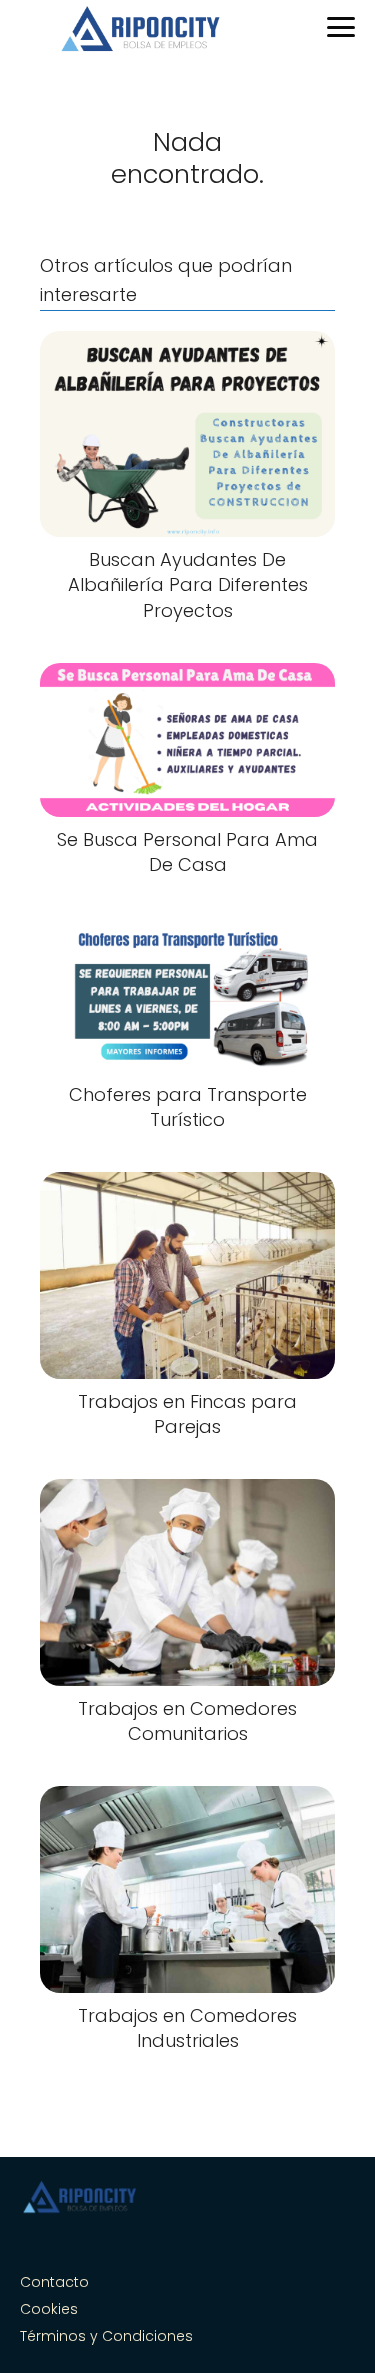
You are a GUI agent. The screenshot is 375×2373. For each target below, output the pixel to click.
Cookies (49, 2309)
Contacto (54, 2282)
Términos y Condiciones (106, 2336)
